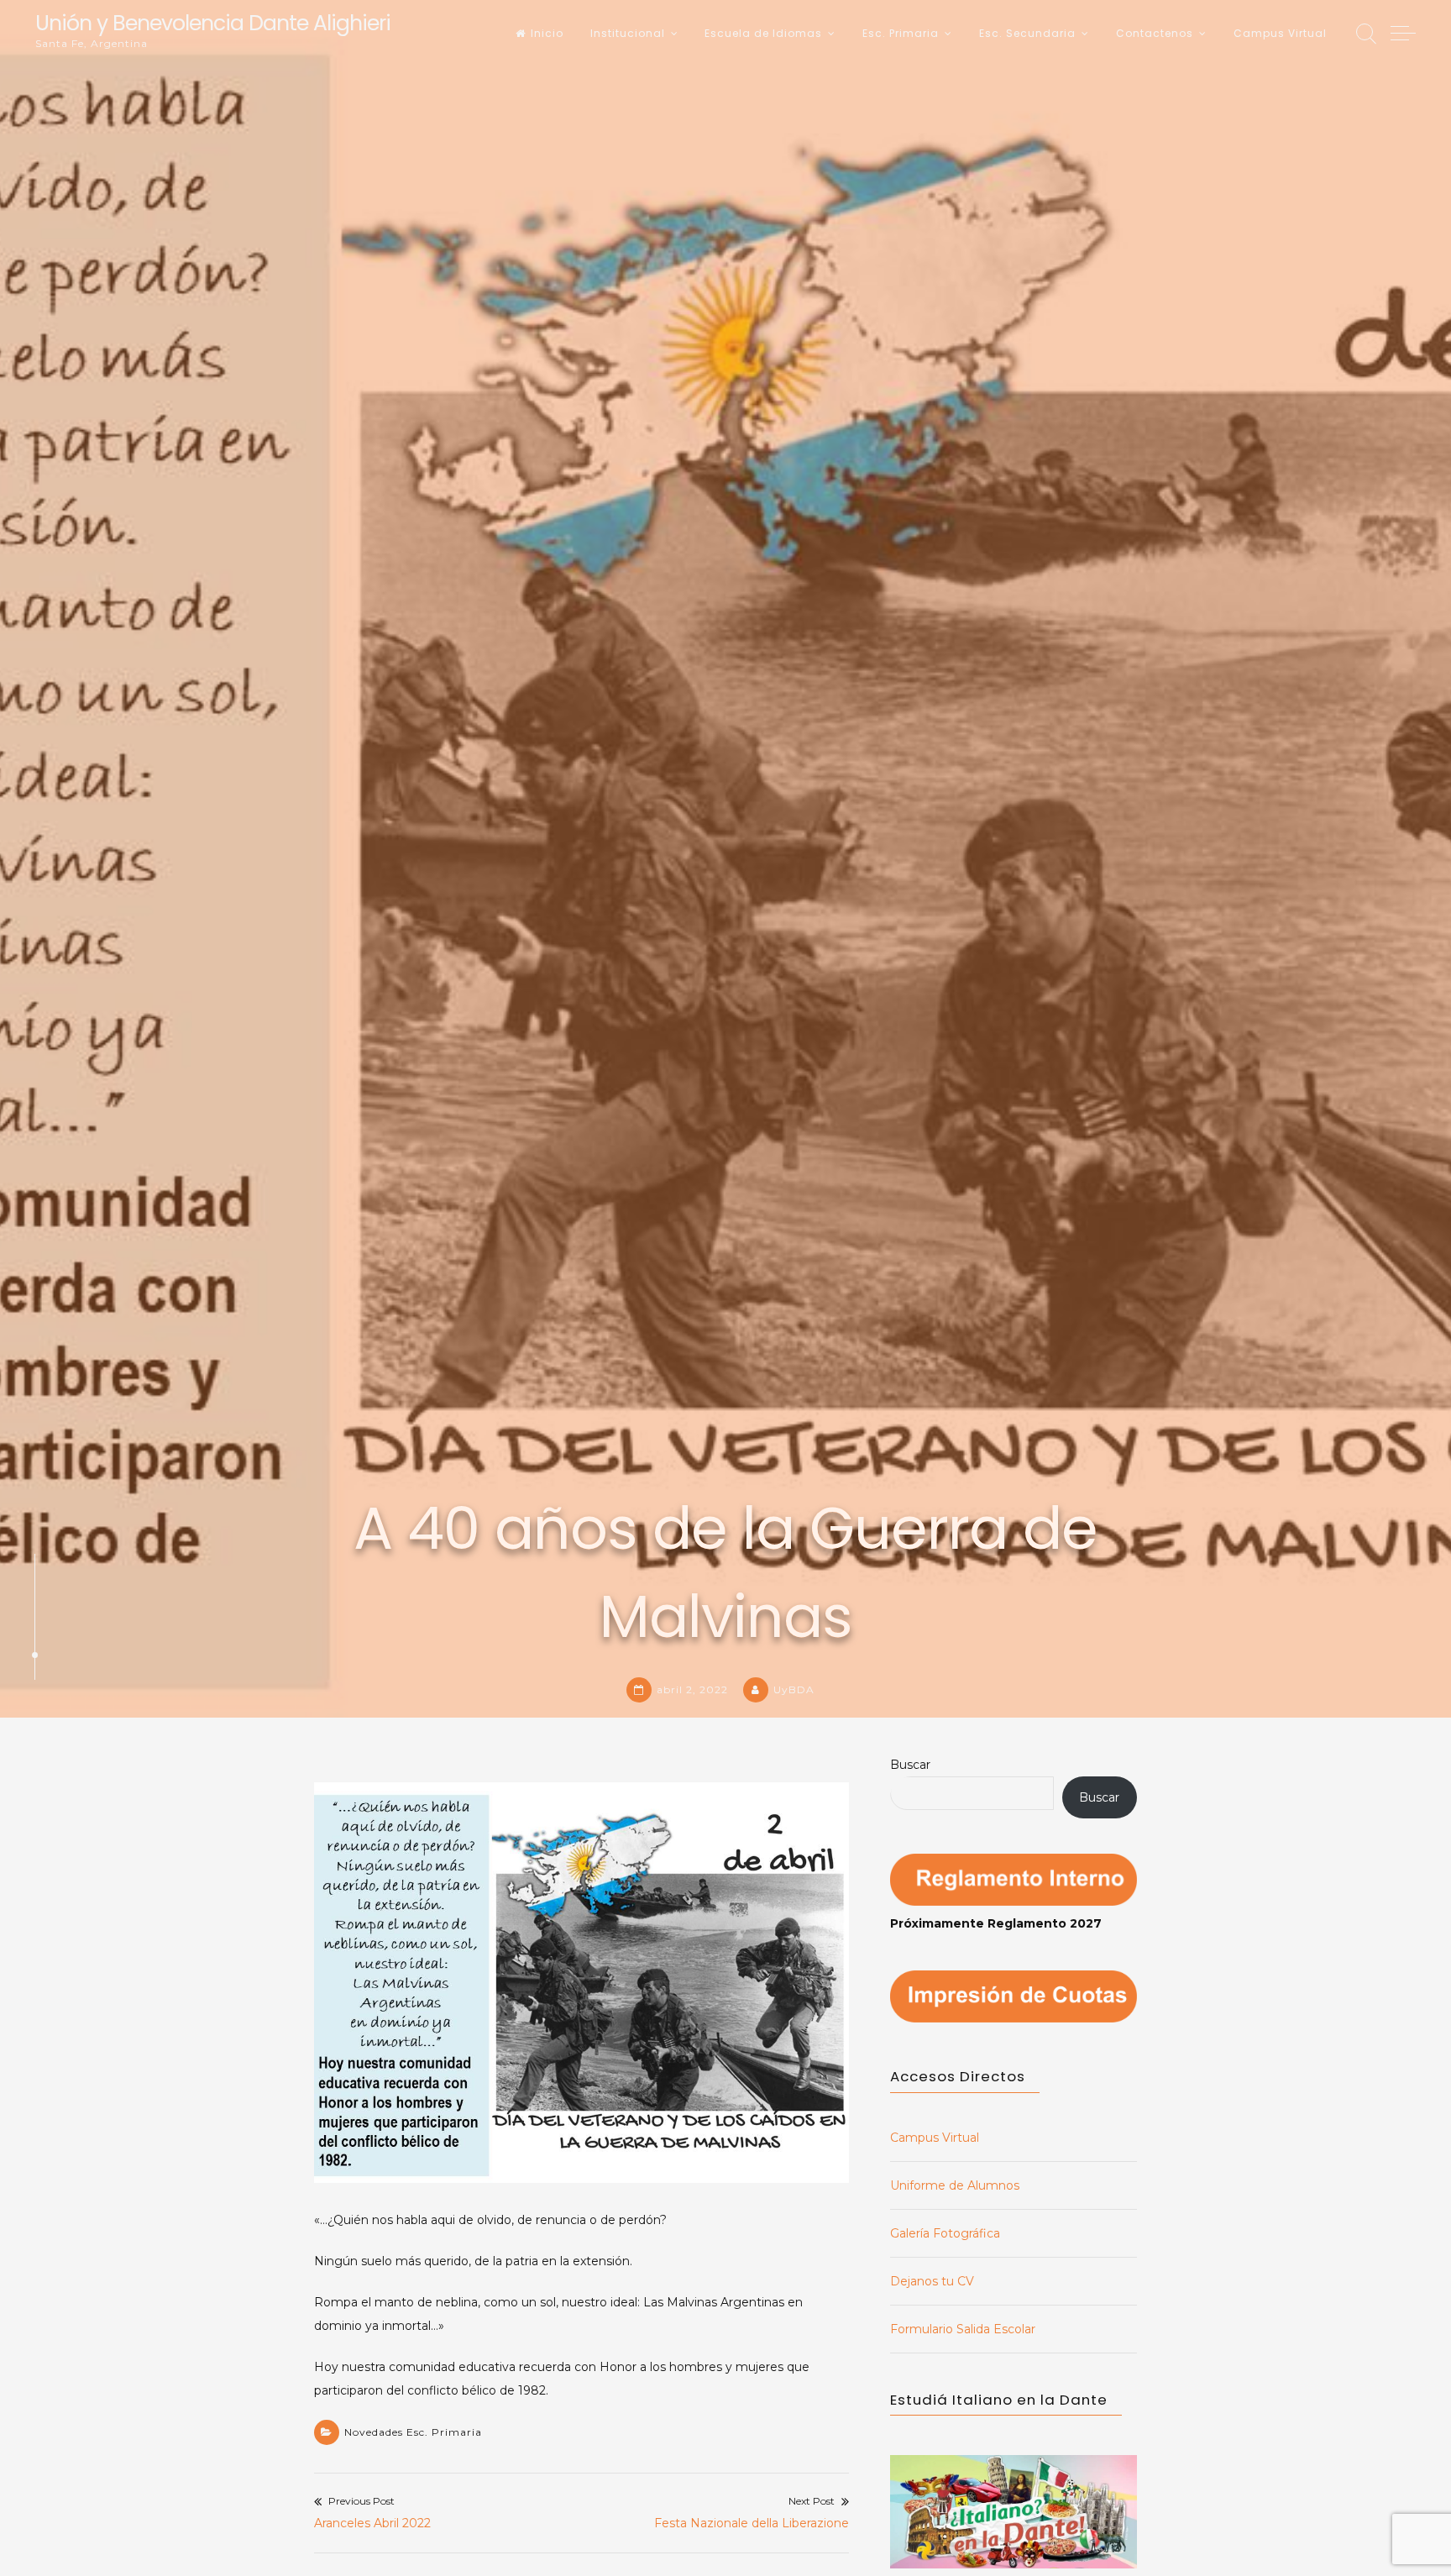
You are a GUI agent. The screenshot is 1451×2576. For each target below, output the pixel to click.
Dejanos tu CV (932, 2281)
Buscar (910, 1765)
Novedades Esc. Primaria (413, 2432)
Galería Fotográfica (945, 2233)
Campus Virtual (1280, 33)
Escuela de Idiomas (763, 33)
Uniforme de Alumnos (955, 2185)
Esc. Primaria (901, 33)
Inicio (547, 33)
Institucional (628, 33)
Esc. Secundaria (1027, 33)
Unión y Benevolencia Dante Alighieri (213, 23)
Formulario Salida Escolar (963, 2329)
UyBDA (794, 1689)
